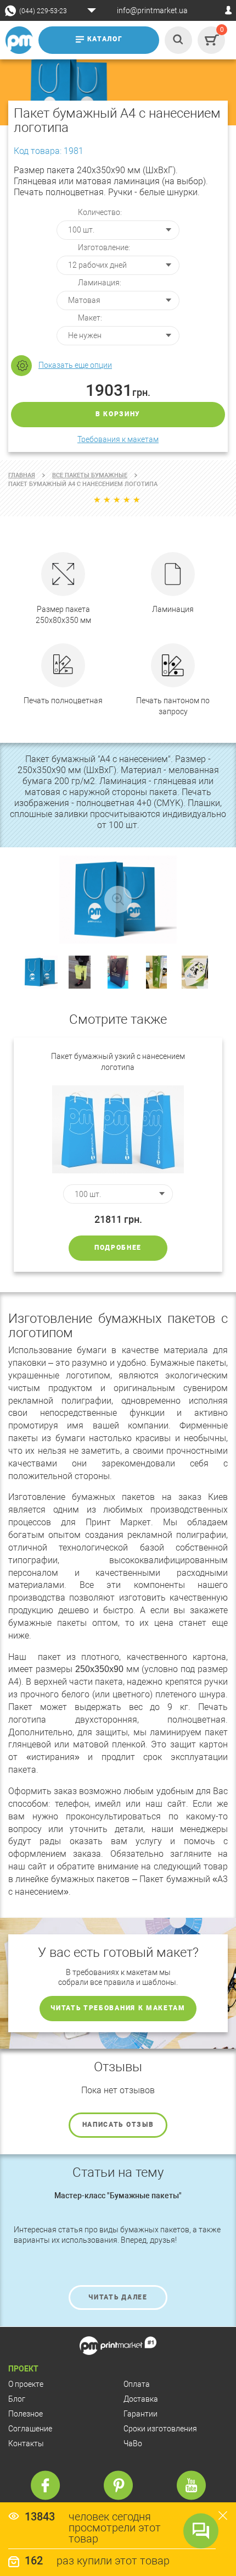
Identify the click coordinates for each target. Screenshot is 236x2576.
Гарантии (141, 2414)
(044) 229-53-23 (43, 11)
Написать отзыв (118, 2125)
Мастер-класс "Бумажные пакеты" (118, 2196)
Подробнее (118, 1248)
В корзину (118, 414)
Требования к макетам (118, 439)
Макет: (90, 318)
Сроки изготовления (160, 2429)
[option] (118, 1155)
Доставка (141, 2399)
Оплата (137, 2384)
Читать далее (118, 2297)
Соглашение (30, 2429)
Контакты (26, 2443)
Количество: (100, 212)
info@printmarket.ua (152, 10)
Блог (17, 2399)
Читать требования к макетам (118, 2008)
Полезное (26, 2414)
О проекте (26, 2384)
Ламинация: (100, 283)
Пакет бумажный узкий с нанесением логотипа (118, 1062)
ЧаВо (133, 2443)
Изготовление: (104, 247)
